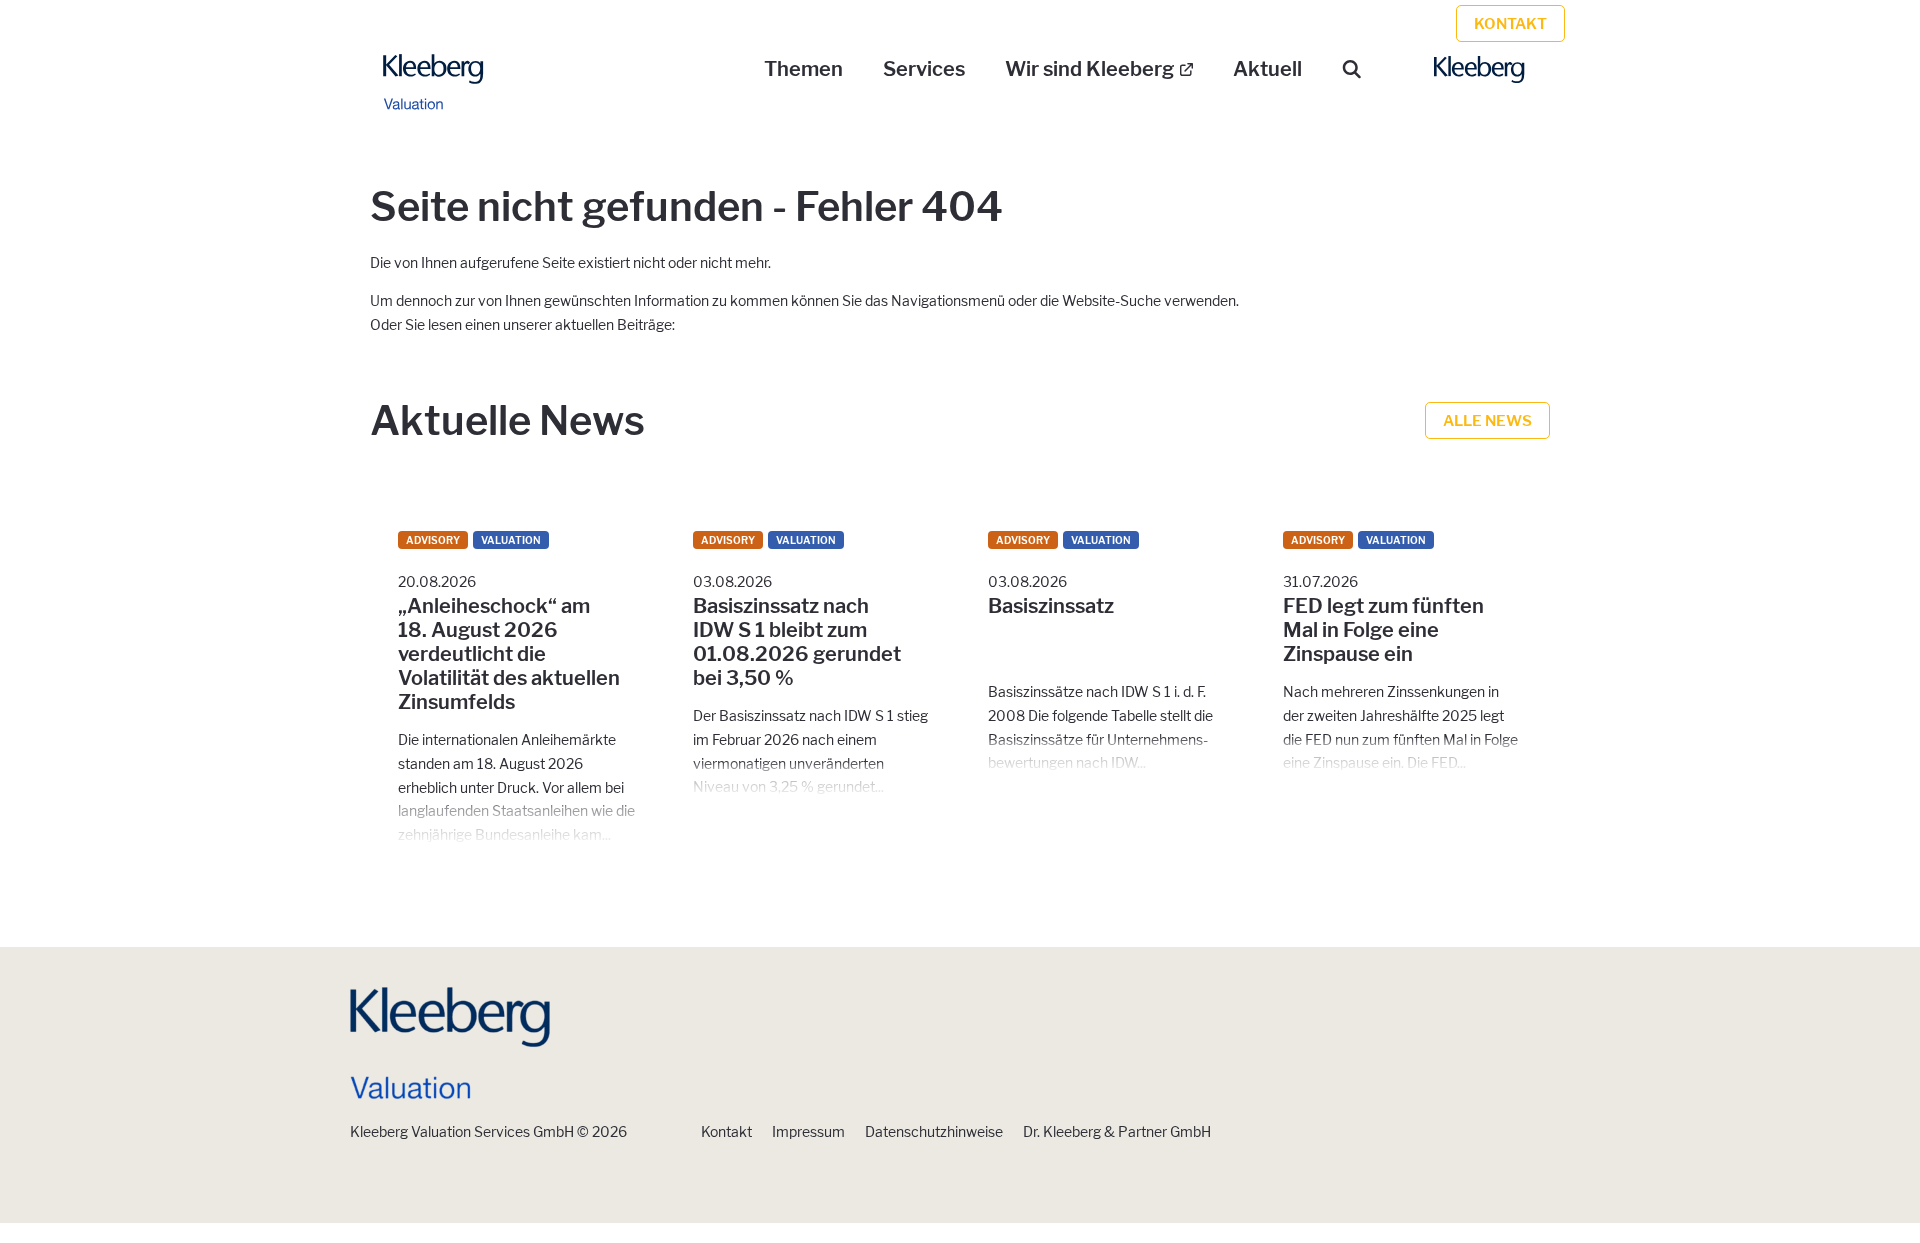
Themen (803, 69)
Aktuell (1267, 69)
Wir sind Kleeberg (1089, 69)
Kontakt (726, 1131)
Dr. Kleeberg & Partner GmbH (1117, 1131)
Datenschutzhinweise (934, 1131)
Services (924, 69)
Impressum (808, 1131)
